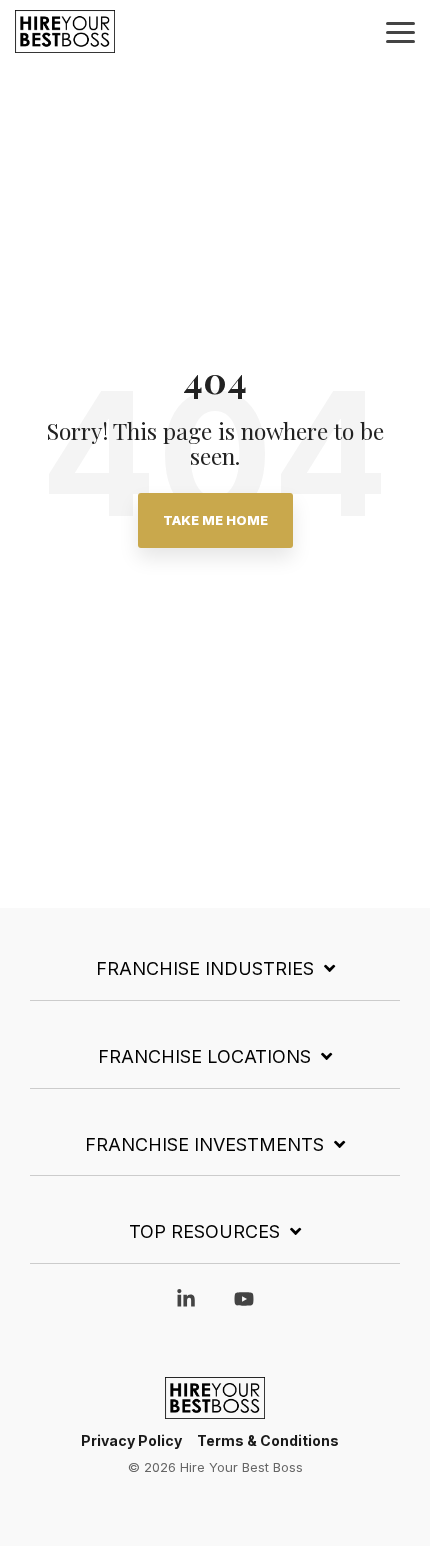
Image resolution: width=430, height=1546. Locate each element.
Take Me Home (215, 520)
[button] (400, 31)
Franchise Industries (205, 968)
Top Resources (204, 1231)
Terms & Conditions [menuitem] (268, 1440)
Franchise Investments (204, 1144)
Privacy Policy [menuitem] (131, 1440)
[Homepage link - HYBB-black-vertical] (215, 1408)
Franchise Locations (204, 1056)
